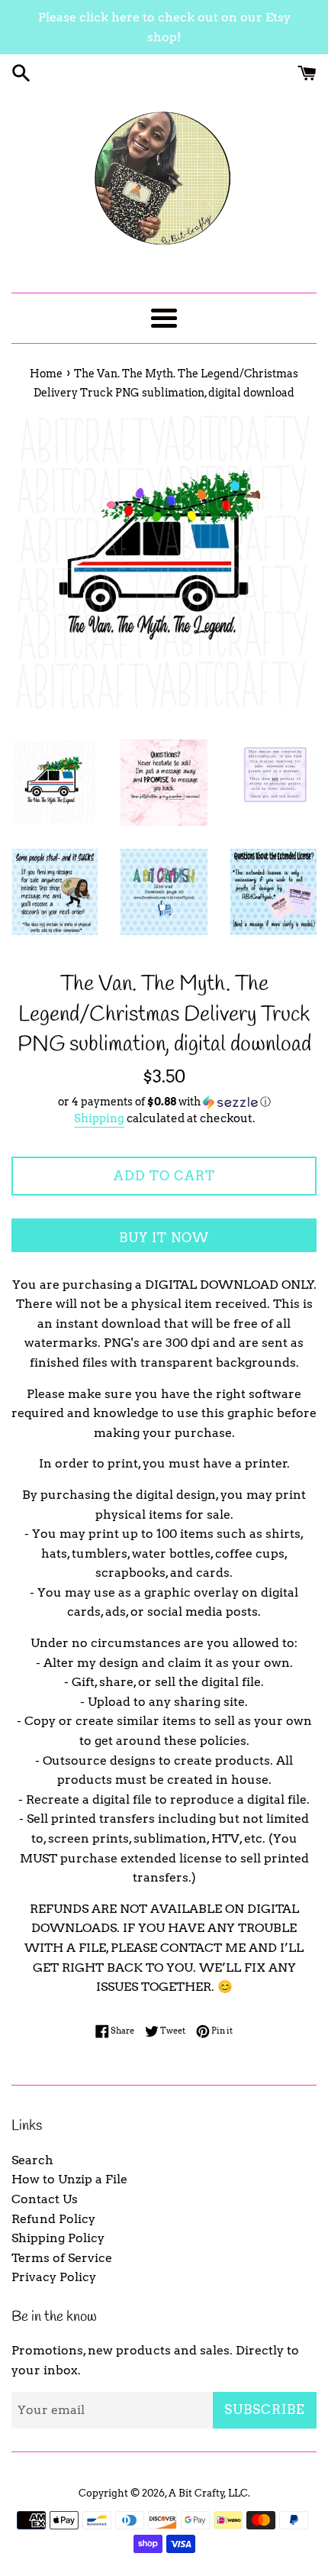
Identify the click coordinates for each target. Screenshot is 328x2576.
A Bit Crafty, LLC (208, 2493)
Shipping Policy (58, 2238)
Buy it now (164, 1238)
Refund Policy (53, 2219)
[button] (164, 1102)
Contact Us (45, 2199)
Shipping (99, 1118)
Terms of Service (62, 2258)
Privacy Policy (54, 2277)
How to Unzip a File (69, 2179)
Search (32, 2160)
